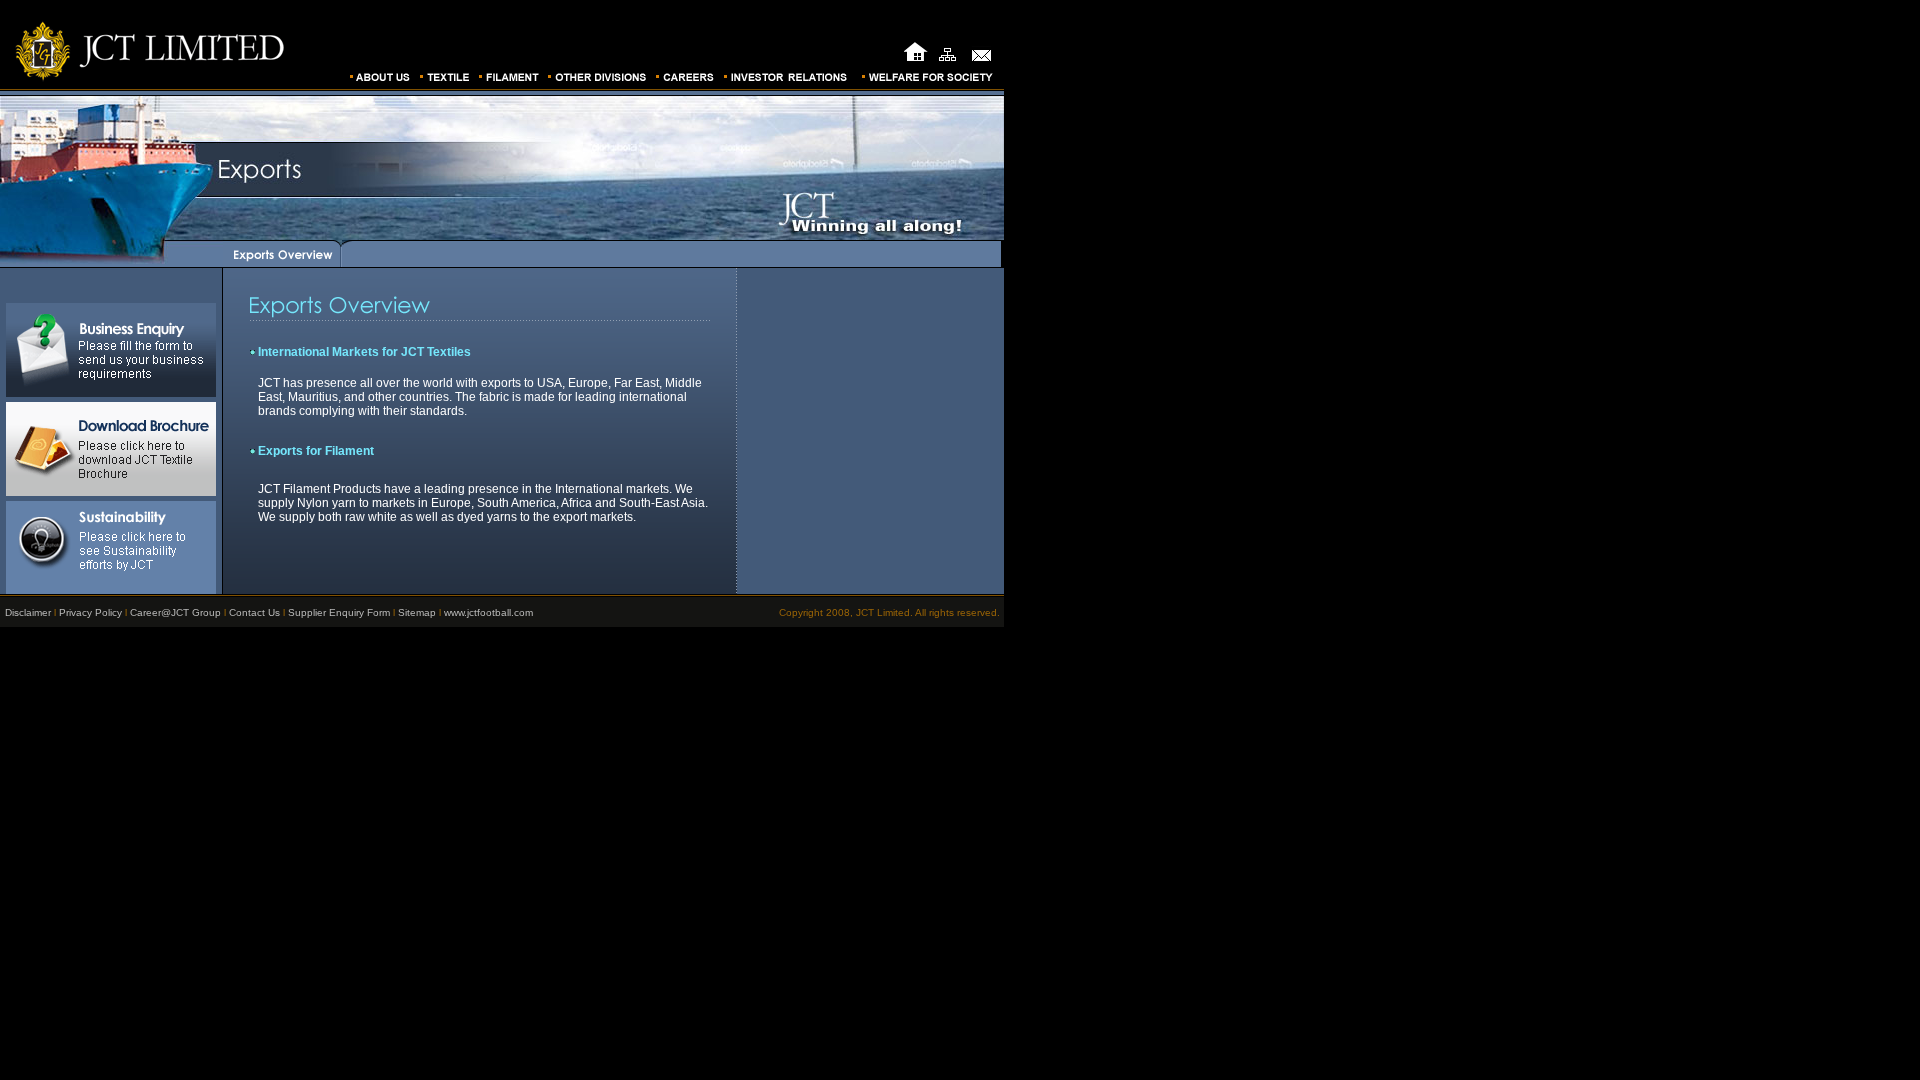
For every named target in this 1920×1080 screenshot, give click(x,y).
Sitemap (417, 612)
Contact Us (254, 612)
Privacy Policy (90, 612)
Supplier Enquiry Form (339, 612)
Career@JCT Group (175, 612)
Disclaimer (28, 612)
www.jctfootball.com (488, 612)
